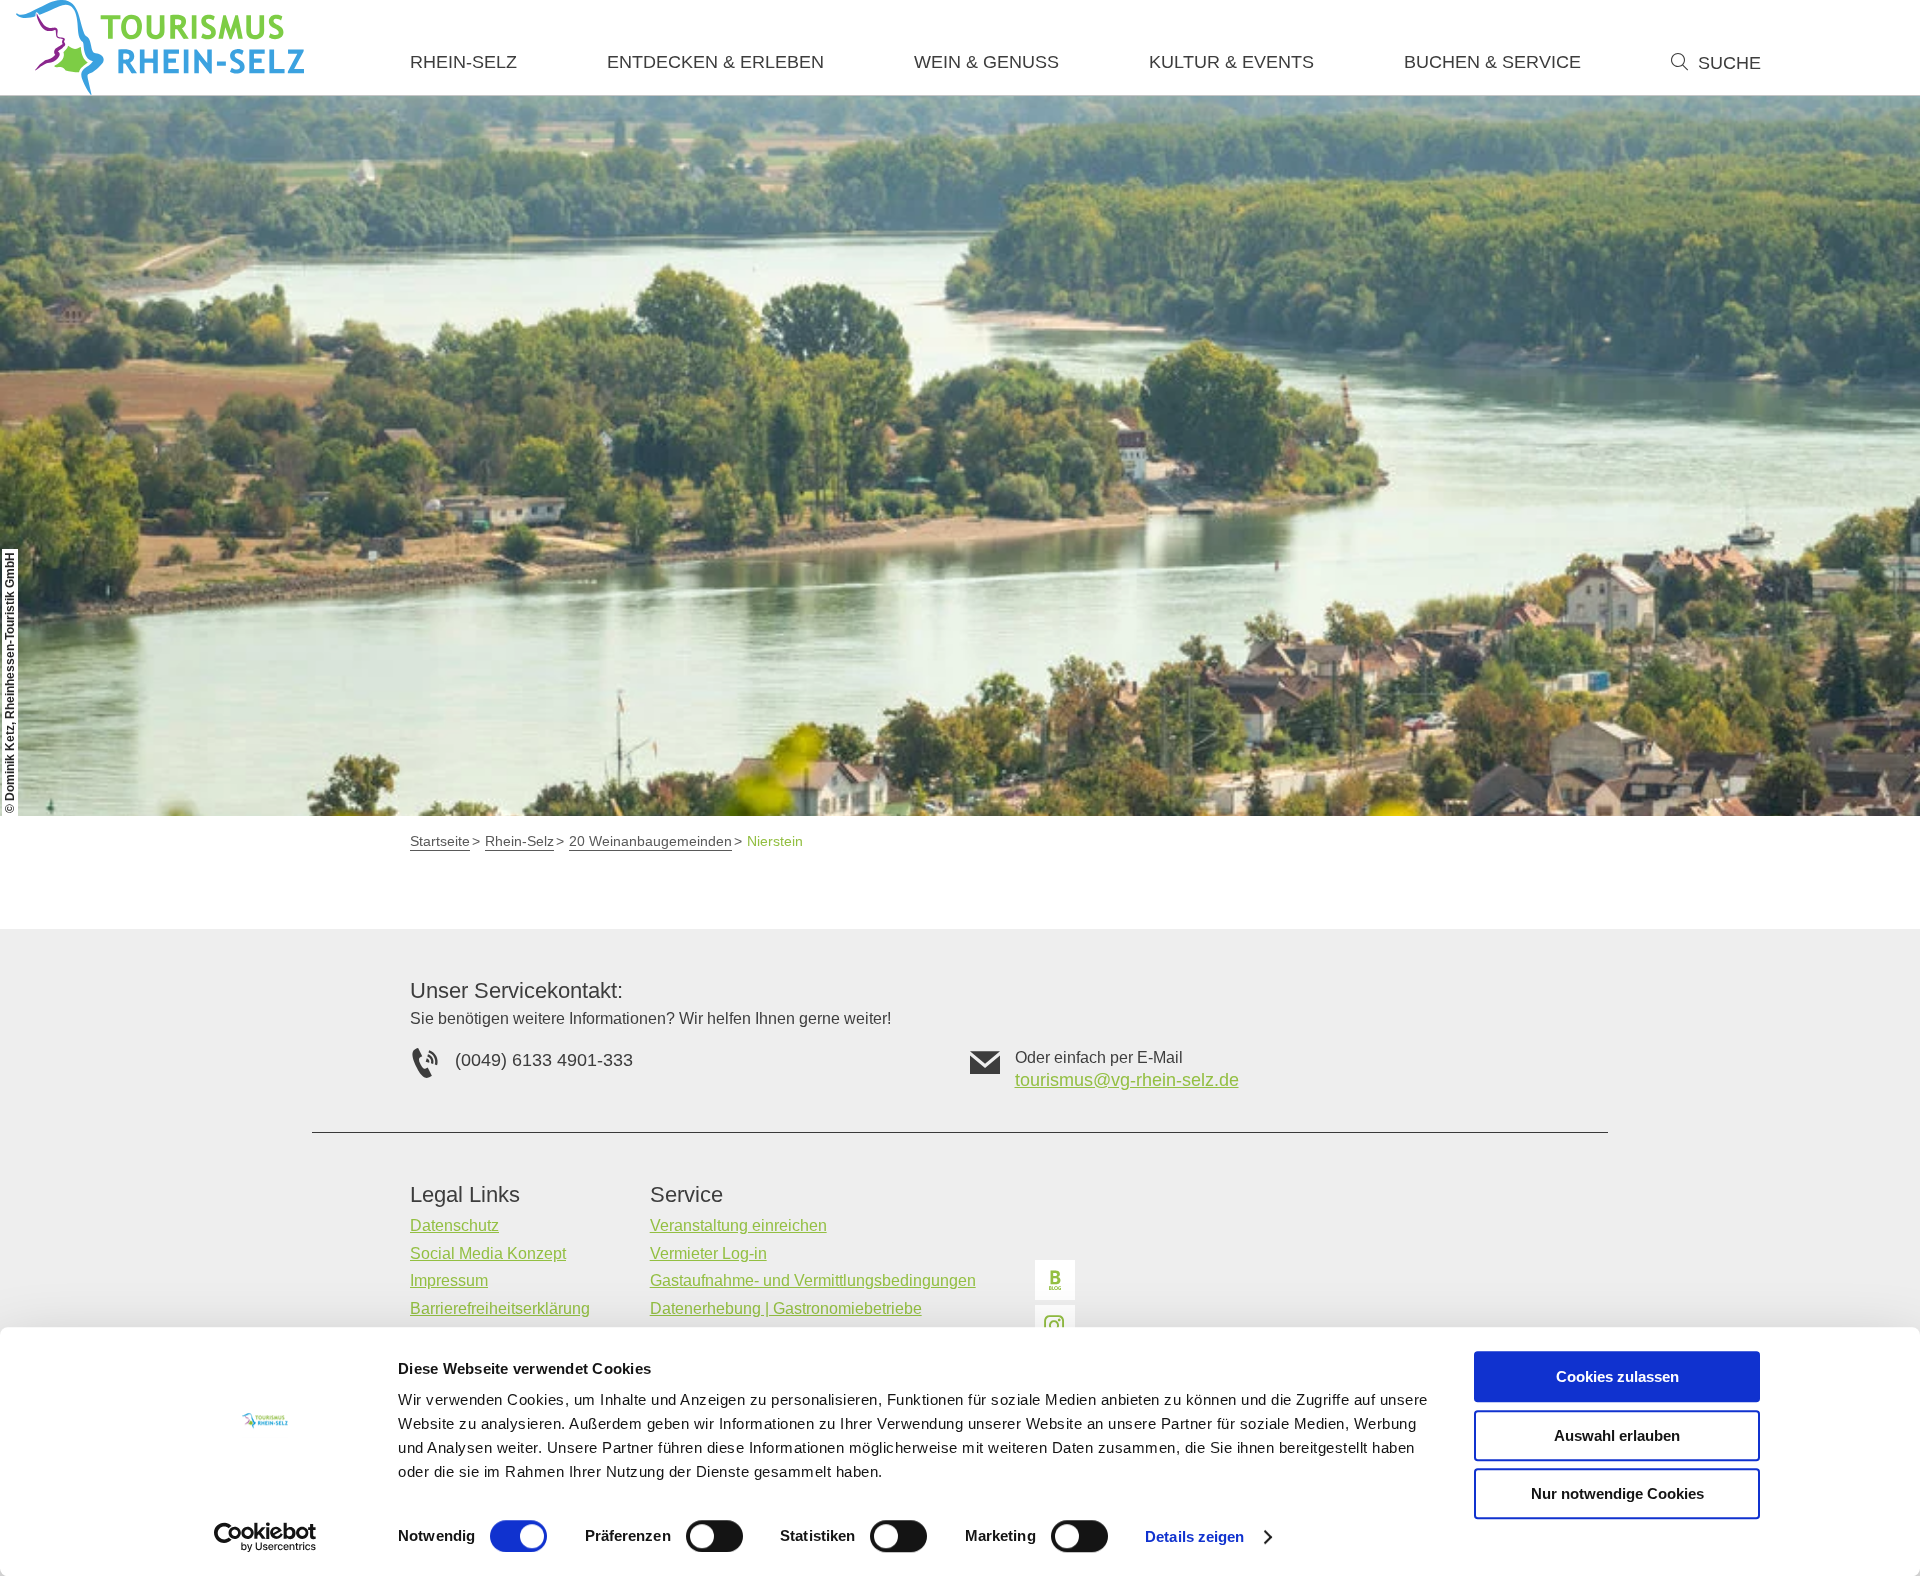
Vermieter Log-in (708, 1253)
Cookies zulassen (1617, 1376)
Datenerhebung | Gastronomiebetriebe (786, 1308)
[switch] (714, 1536)
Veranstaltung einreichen (738, 1225)
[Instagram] (1055, 1325)
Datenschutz (454, 1225)
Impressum (449, 1280)
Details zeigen (1194, 1536)
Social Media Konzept (488, 1253)
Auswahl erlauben (1617, 1435)
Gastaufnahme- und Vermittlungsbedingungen (813, 1280)
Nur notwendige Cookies (1617, 1493)
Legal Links (465, 1195)
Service (686, 1195)
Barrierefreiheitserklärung (500, 1308)
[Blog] (1055, 1280)
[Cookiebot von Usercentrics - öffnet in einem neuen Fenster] (265, 1537)
